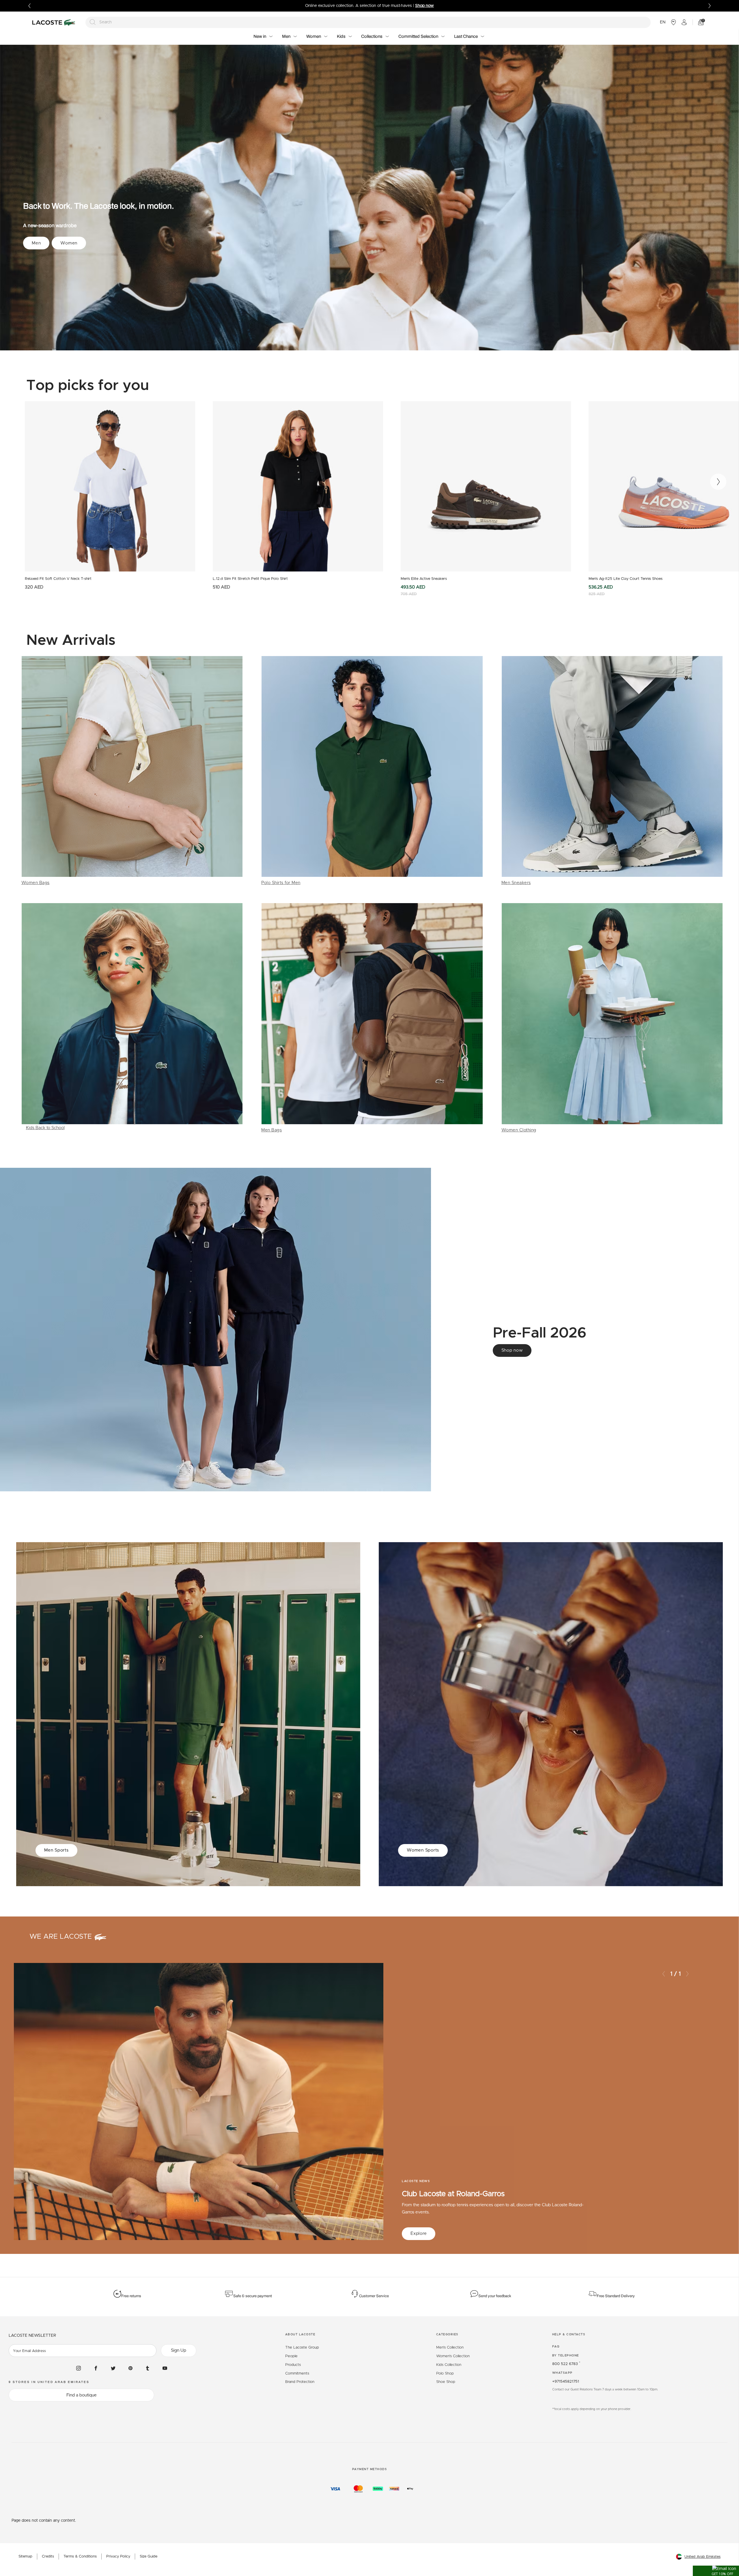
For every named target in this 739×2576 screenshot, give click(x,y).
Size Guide (149, 2557)
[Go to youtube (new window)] (165, 2368)
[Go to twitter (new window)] (113, 2368)
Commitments (297, 2374)
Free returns (131, 2296)
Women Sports (423, 1850)
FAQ (556, 2347)
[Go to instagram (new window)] (79, 2368)
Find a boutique (82, 2395)
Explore (419, 2234)
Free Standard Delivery (616, 2296)
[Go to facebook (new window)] (96, 2368)
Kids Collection (449, 2365)
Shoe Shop (446, 2382)
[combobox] (368, 22)
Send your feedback (495, 2296)
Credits (48, 2557)
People (291, 2356)
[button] (716, 2571)
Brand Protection (300, 2382)
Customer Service (374, 2296)
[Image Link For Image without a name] (132, 771)
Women (69, 243)
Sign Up (179, 2350)
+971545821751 (566, 2382)
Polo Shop (445, 2374)
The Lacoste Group (302, 2348)
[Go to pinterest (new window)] (130, 2368)
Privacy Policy (118, 2557)
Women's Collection (453, 2356)
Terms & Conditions (80, 2557)
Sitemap (25, 2557)
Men (36, 243)
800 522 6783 (566, 2364)
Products (293, 2365)
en (663, 22)
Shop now (512, 1350)
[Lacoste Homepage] (55, 22)
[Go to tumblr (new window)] (148, 2368)
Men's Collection (450, 2348)
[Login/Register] (684, 22)
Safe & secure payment (253, 2296)
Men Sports (56, 1850)
